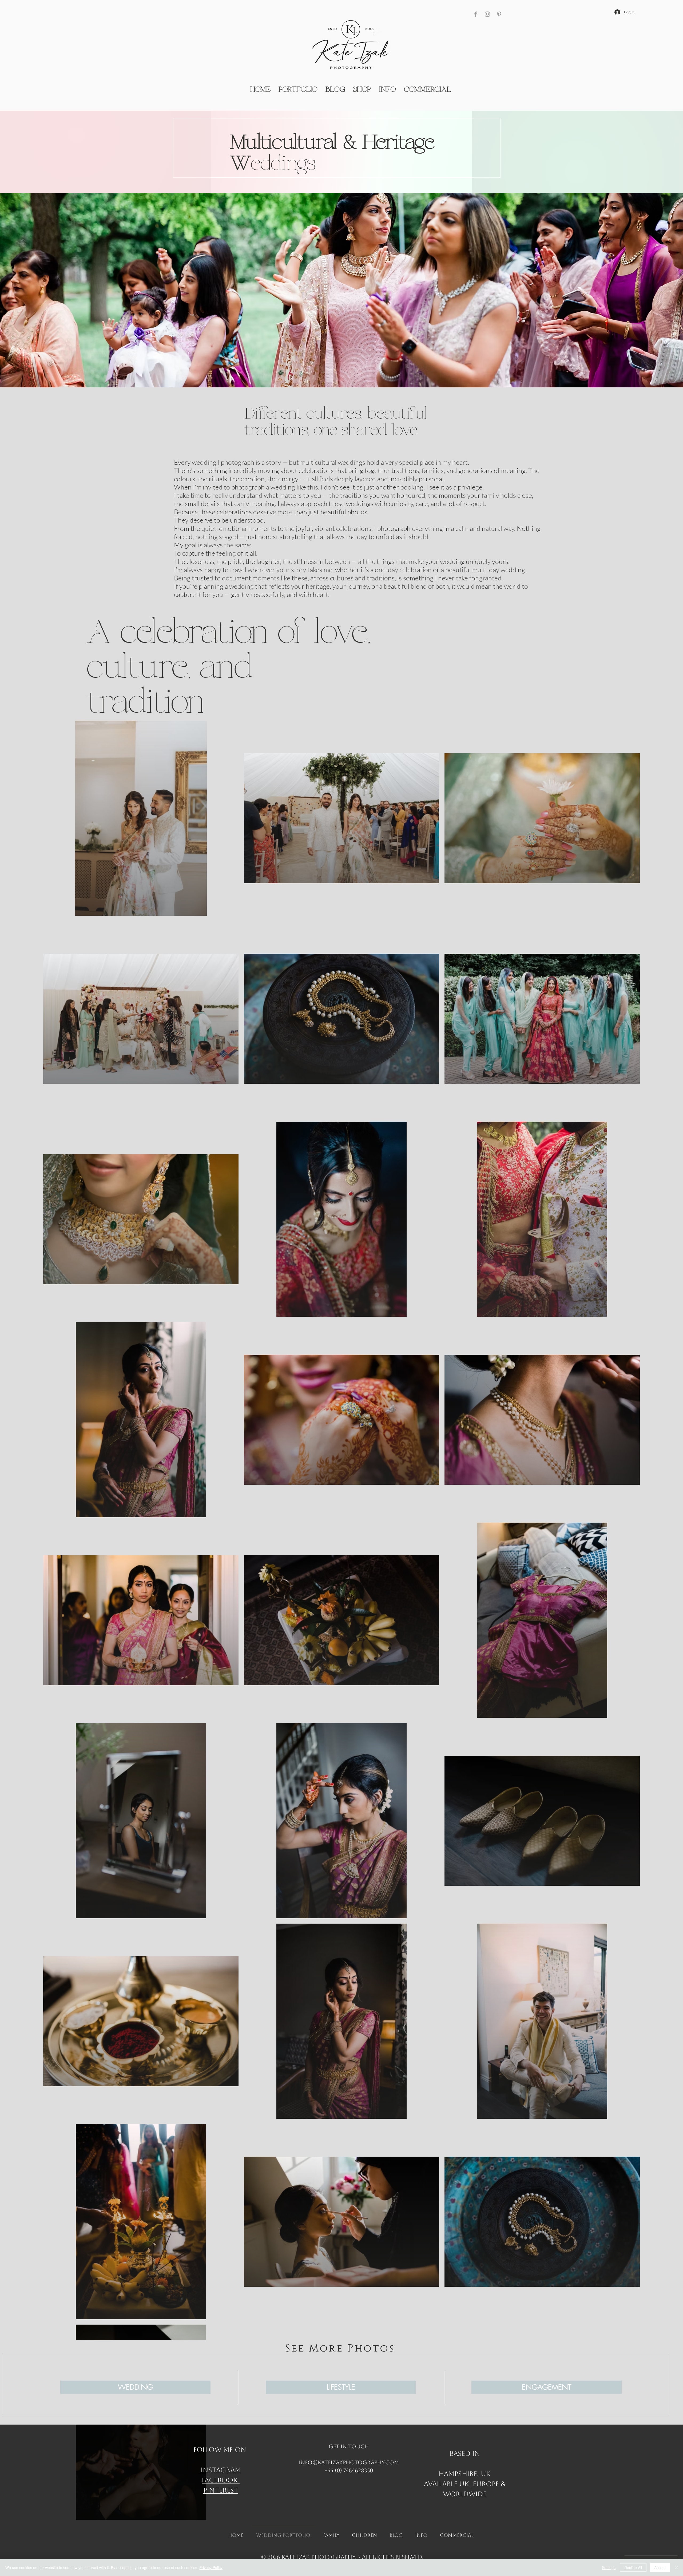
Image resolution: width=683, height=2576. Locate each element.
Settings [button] (609, 2567)
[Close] (677, 2567)
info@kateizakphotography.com (349, 2462)
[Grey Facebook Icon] (476, 14)
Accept (660, 2567)
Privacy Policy (211, 2567)
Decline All (633, 2567)
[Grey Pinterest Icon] (499, 14)
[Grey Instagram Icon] (487, 14)
